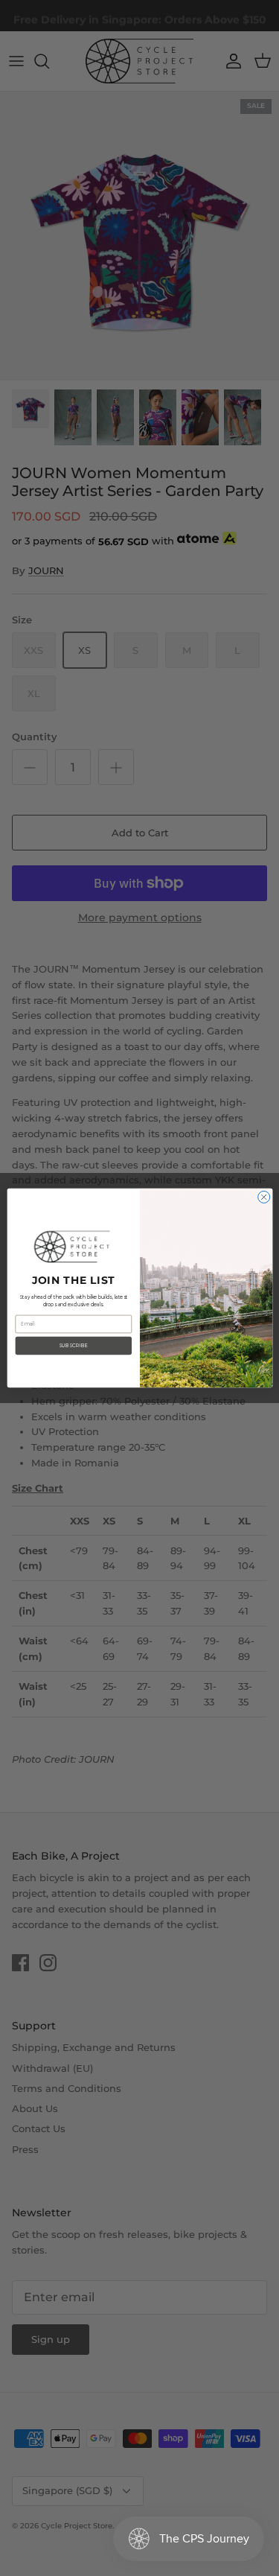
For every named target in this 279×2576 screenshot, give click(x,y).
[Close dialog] (263, 1197)
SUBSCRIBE (73, 1346)
